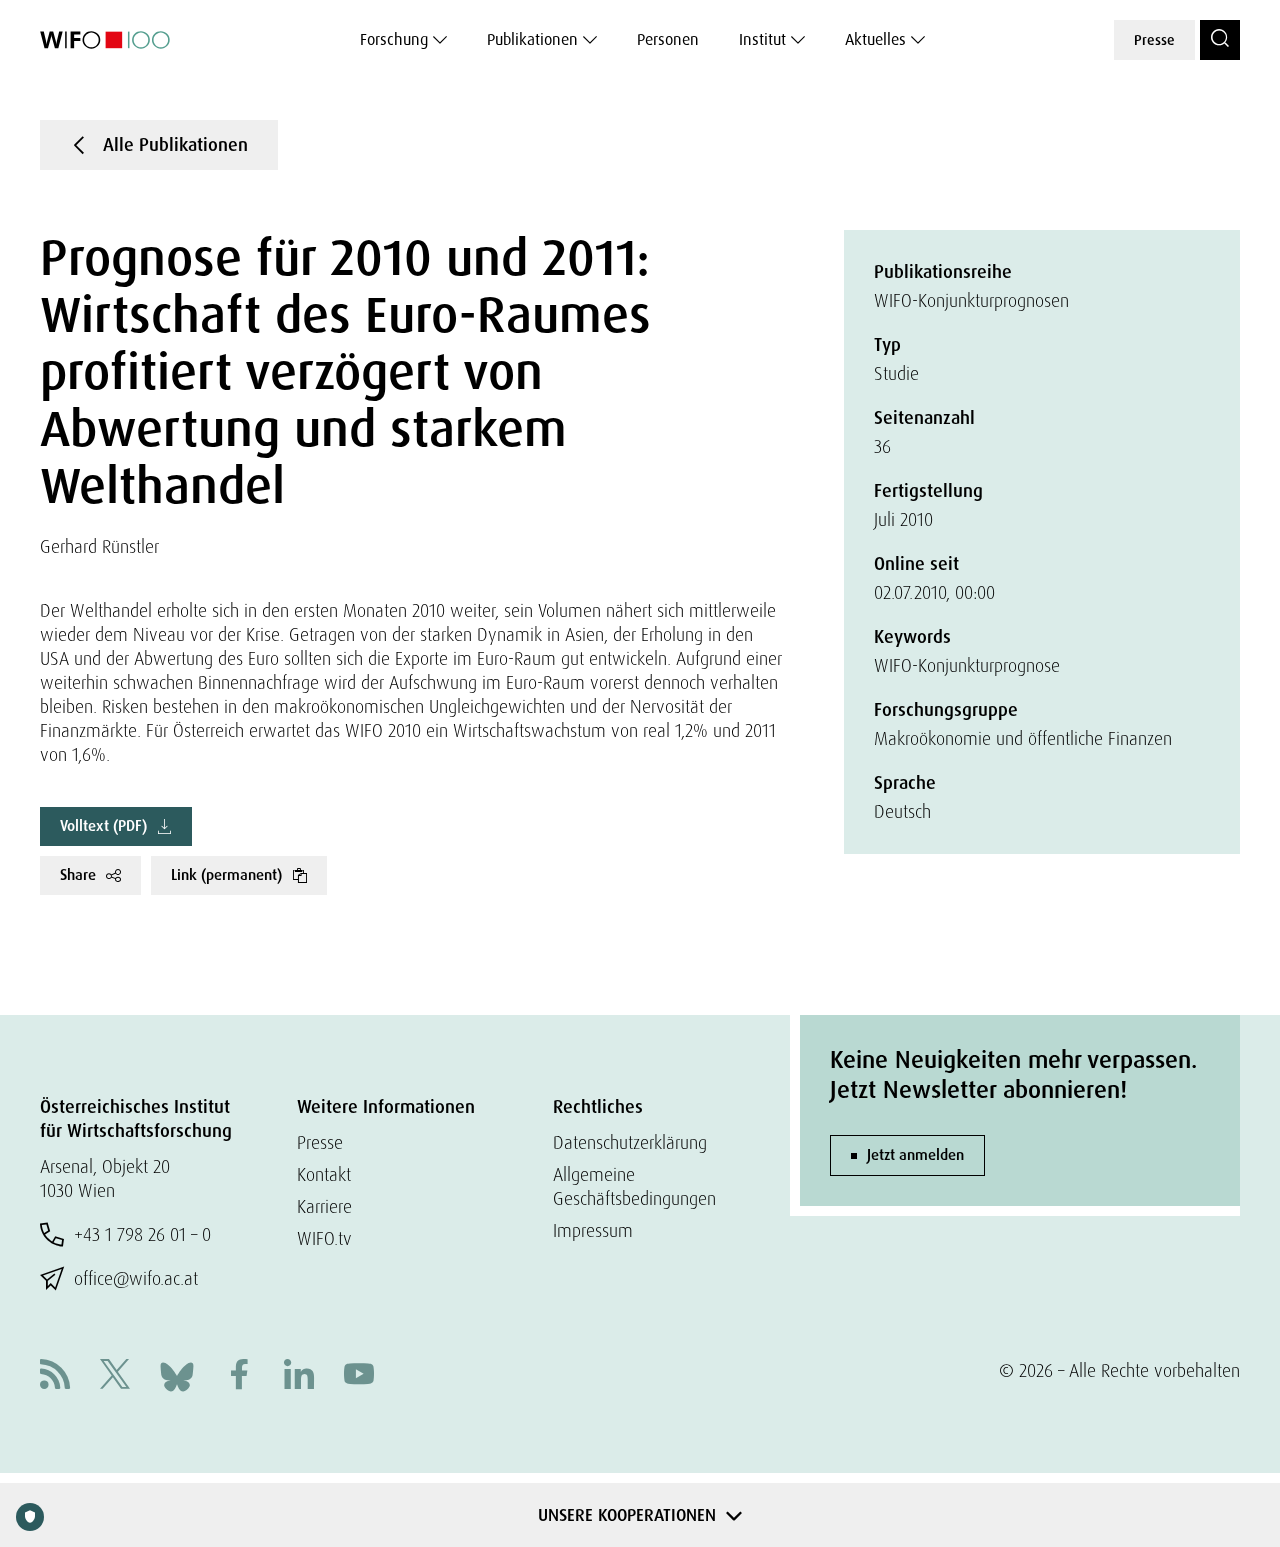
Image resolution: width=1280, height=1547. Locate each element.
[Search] (1220, 40)
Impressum (593, 1230)
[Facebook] (239, 1376)
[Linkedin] (299, 1376)
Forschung (394, 39)
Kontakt (324, 1174)
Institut (762, 39)
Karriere (324, 1206)
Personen (668, 39)
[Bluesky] (177, 1374)
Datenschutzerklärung (630, 1142)
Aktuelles (875, 39)
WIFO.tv (324, 1238)
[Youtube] (359, 1376)
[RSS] (55, 1376)
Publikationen (532, 39)
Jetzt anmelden (915, 1155)
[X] (115, 1376)
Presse (1154, 40)
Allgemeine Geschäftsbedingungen (634, 1186)
